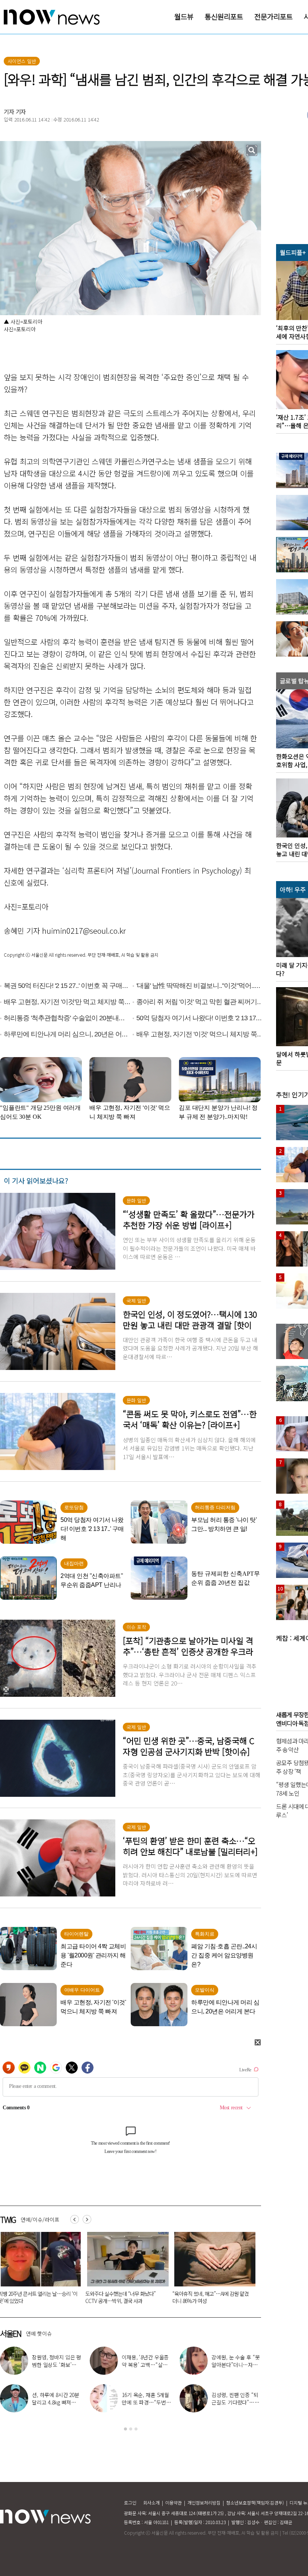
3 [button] (136, 2429)
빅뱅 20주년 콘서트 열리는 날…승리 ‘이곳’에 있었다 (146, 2365)
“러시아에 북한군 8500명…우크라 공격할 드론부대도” (124, 2297)
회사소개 (151, 2502)
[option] (125, 2270)
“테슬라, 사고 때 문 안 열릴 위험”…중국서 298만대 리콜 (212, 2297)
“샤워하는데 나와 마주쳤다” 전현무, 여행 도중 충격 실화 (146, 2402)
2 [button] (131, 2429)
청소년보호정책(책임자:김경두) (255, 2502)
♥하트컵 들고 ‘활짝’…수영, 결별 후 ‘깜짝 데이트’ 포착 (235, 2365)
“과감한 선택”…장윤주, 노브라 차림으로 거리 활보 (57, 2365)
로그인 (130, 2502)
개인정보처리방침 (204, 2502)
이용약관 (174, 2502)
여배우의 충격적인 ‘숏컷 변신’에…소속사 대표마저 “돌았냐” (56, 2402)
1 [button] (125, 2429)
